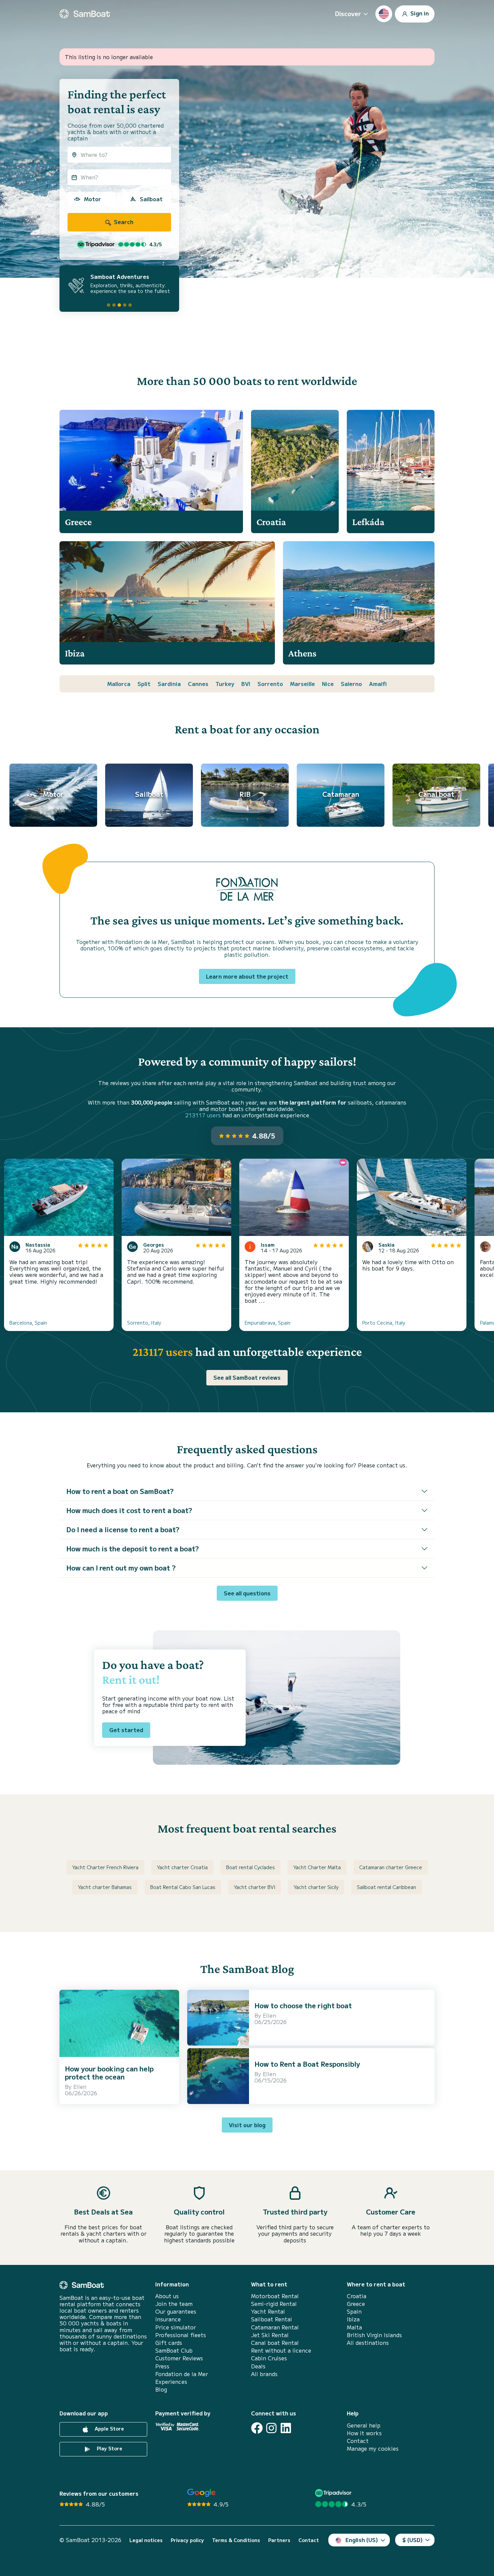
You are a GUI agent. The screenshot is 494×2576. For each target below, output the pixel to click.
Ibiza (353, 2319)
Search (123, 222)
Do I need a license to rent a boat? (123, 1529)
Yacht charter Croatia (182, 1867)
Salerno (351, 684)
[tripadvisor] (334, 2493)
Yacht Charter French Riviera (105, 1867)
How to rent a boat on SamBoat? (120, 1491)
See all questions (247, 1593)
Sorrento (270, 684)
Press (162, 2366)
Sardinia (169, 684)
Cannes (198, 684)
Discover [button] (348, 13)
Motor (92, 199)
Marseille (302, 684)
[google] (201, 2493)
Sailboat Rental (272, 2319)
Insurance (168, 2319)
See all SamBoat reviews (247, 1377)
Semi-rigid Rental (274, 2304)
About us (167, 2296)
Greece (356, 2304)
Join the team (174, 2304)
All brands (264, 2374)
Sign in (419, 13)
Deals (258, 2366)
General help (364, 2425)
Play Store (109, 2448)
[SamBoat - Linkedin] (286, 2428)
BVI (246, 684)
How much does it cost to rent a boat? (129, 1510)
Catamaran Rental (275, 2327)
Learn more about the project (247, 976)
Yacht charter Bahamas (105, 1887)
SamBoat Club (174, 2350)
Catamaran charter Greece (391, 1867)
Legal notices (146, 2540)
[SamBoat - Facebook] (257, 2428)
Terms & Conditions (236, 2540)
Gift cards (169, 2343)
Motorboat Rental (275, 2296)
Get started (126, 1730)
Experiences (171, 2382)
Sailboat (151, 199)
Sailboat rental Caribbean (386, 1887)
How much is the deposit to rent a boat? (133, 1549)
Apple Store (109, 2429)
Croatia (357, 2296)
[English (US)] (384, 14)
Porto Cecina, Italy (384, 1323)
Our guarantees (176, 2311)
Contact (358, 2441)
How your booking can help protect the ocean (109, 2073)
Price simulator (176, 2327)
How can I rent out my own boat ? (121, 1568)
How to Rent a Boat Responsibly (307, 2064)
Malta (354, 2327)
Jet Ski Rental (270, 2335)
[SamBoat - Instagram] (271, 2428)
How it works (364, 2433)
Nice (328, 684)
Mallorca (119, 684)
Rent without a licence (281, 2350)
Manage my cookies (373, 2449)
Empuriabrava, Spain (267, 1323)
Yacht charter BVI (255, 1887)
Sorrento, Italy (144, 1323)
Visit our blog (247, 2125)
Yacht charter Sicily (316, 1887)
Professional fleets (181, 2335)
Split (144, 684)
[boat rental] (85, 14)
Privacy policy (187, 2540)
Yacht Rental (268, 2311)
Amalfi (378, 684)
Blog (161, 2389)
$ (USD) (413, 2540)
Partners (279, 2540)
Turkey (225, 684)
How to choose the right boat (303, 2005)
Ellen (80, 2087)
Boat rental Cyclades (251, 1867)
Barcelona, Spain (28, 1323)
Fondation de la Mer (182, 2374)
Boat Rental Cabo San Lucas (183, 1887)
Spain (354, 2311)
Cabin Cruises (269, 2358)
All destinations (368, 2343)
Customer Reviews (179, 2358)
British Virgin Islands (374, 2335)
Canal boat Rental (275, 2343)
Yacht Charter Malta (317, 1867)
